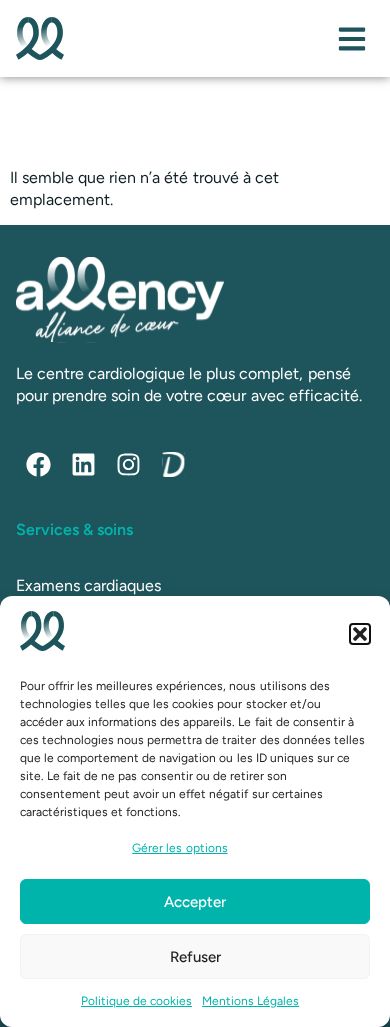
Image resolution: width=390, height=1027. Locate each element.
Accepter (195, 902)
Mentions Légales (250, 1001)
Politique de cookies (136, 1001)
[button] (360, 634)
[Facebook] (38, 464)
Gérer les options (179, 848)
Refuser (195, 957)
